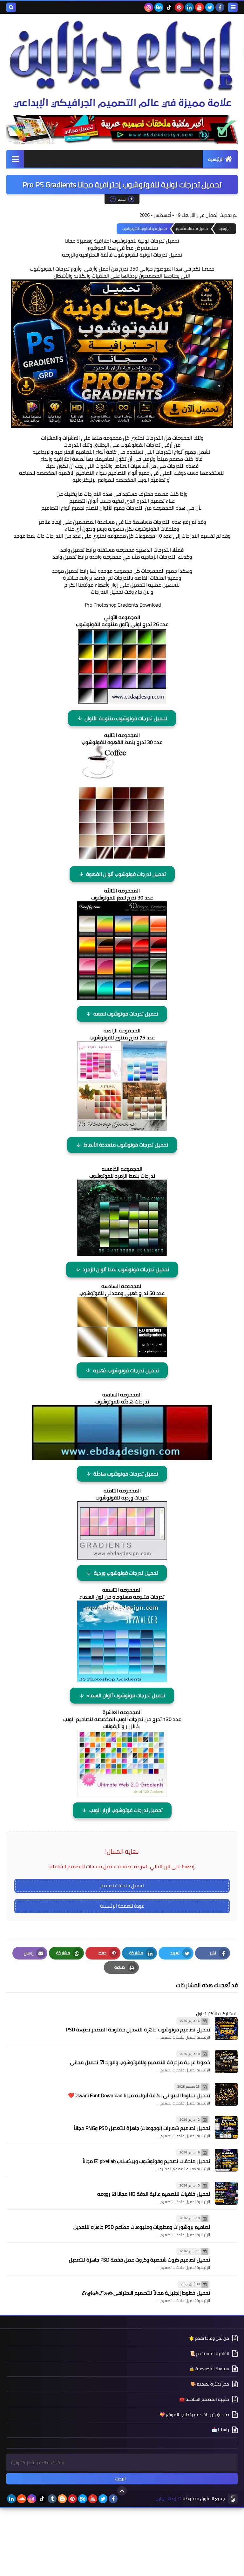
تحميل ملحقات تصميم (122, 1886)
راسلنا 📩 (220, 2430)
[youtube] (200, 7)
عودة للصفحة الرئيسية (122, 1906)
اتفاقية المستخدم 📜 (209, 2353)
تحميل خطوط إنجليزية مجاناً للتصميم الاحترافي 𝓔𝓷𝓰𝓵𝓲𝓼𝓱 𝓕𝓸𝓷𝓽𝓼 (146, 2293)
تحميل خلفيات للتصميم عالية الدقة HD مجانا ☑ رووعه (154, 2194)
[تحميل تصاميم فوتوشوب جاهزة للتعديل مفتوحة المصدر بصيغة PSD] (226, 2028)
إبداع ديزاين (166, 2499)
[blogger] (62, 2499)
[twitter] (210, 7)
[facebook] (220, 7)
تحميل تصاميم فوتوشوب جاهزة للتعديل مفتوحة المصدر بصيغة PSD (138, 2029)
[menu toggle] (233, 7)
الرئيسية (216, 159)
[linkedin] (189, 7)
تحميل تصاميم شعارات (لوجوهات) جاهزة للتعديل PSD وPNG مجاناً (142, 2128)
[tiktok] (169, 7)
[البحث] (11, 7)
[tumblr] (52, 2499)
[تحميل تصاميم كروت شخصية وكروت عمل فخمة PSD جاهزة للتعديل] (226, 2259)
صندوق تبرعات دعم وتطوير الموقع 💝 (194, 2414)
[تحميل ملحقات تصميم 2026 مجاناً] (122, 129)
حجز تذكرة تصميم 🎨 (210, 2384)
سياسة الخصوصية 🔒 (209, 2369)
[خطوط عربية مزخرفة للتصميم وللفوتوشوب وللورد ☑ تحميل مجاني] (226, 2062)
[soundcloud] (22, 2499)
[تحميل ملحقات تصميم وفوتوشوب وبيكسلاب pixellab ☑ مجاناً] (226, 2160)
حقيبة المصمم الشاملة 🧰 (204, 2399)
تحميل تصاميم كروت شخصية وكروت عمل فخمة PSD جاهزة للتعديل (139, 2260)
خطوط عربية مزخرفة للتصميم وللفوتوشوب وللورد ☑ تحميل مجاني (140, 2062)
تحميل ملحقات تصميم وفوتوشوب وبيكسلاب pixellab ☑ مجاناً (146, 2161)
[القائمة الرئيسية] (15, 159)
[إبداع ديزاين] (122, 64)
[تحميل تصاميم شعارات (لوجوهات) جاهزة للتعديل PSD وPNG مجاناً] (226, 2127)
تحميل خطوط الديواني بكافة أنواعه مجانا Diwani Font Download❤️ (139, 2095)
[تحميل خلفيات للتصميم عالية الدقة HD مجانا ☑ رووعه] (226, 2193)
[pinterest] (179, 7)
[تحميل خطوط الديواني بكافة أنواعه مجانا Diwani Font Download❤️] (226, 2094)
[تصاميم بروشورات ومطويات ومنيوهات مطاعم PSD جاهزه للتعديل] (226, 2226)
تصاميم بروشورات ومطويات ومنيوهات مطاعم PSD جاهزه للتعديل (142, 2227)
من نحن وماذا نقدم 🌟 (209, 2339)
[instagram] (149, 7)
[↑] (122, 2491)
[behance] (159, 7)
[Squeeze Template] (233, 2499)
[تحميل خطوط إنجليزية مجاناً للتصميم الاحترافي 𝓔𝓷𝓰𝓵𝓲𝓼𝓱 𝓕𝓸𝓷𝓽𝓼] (226, 2292)
